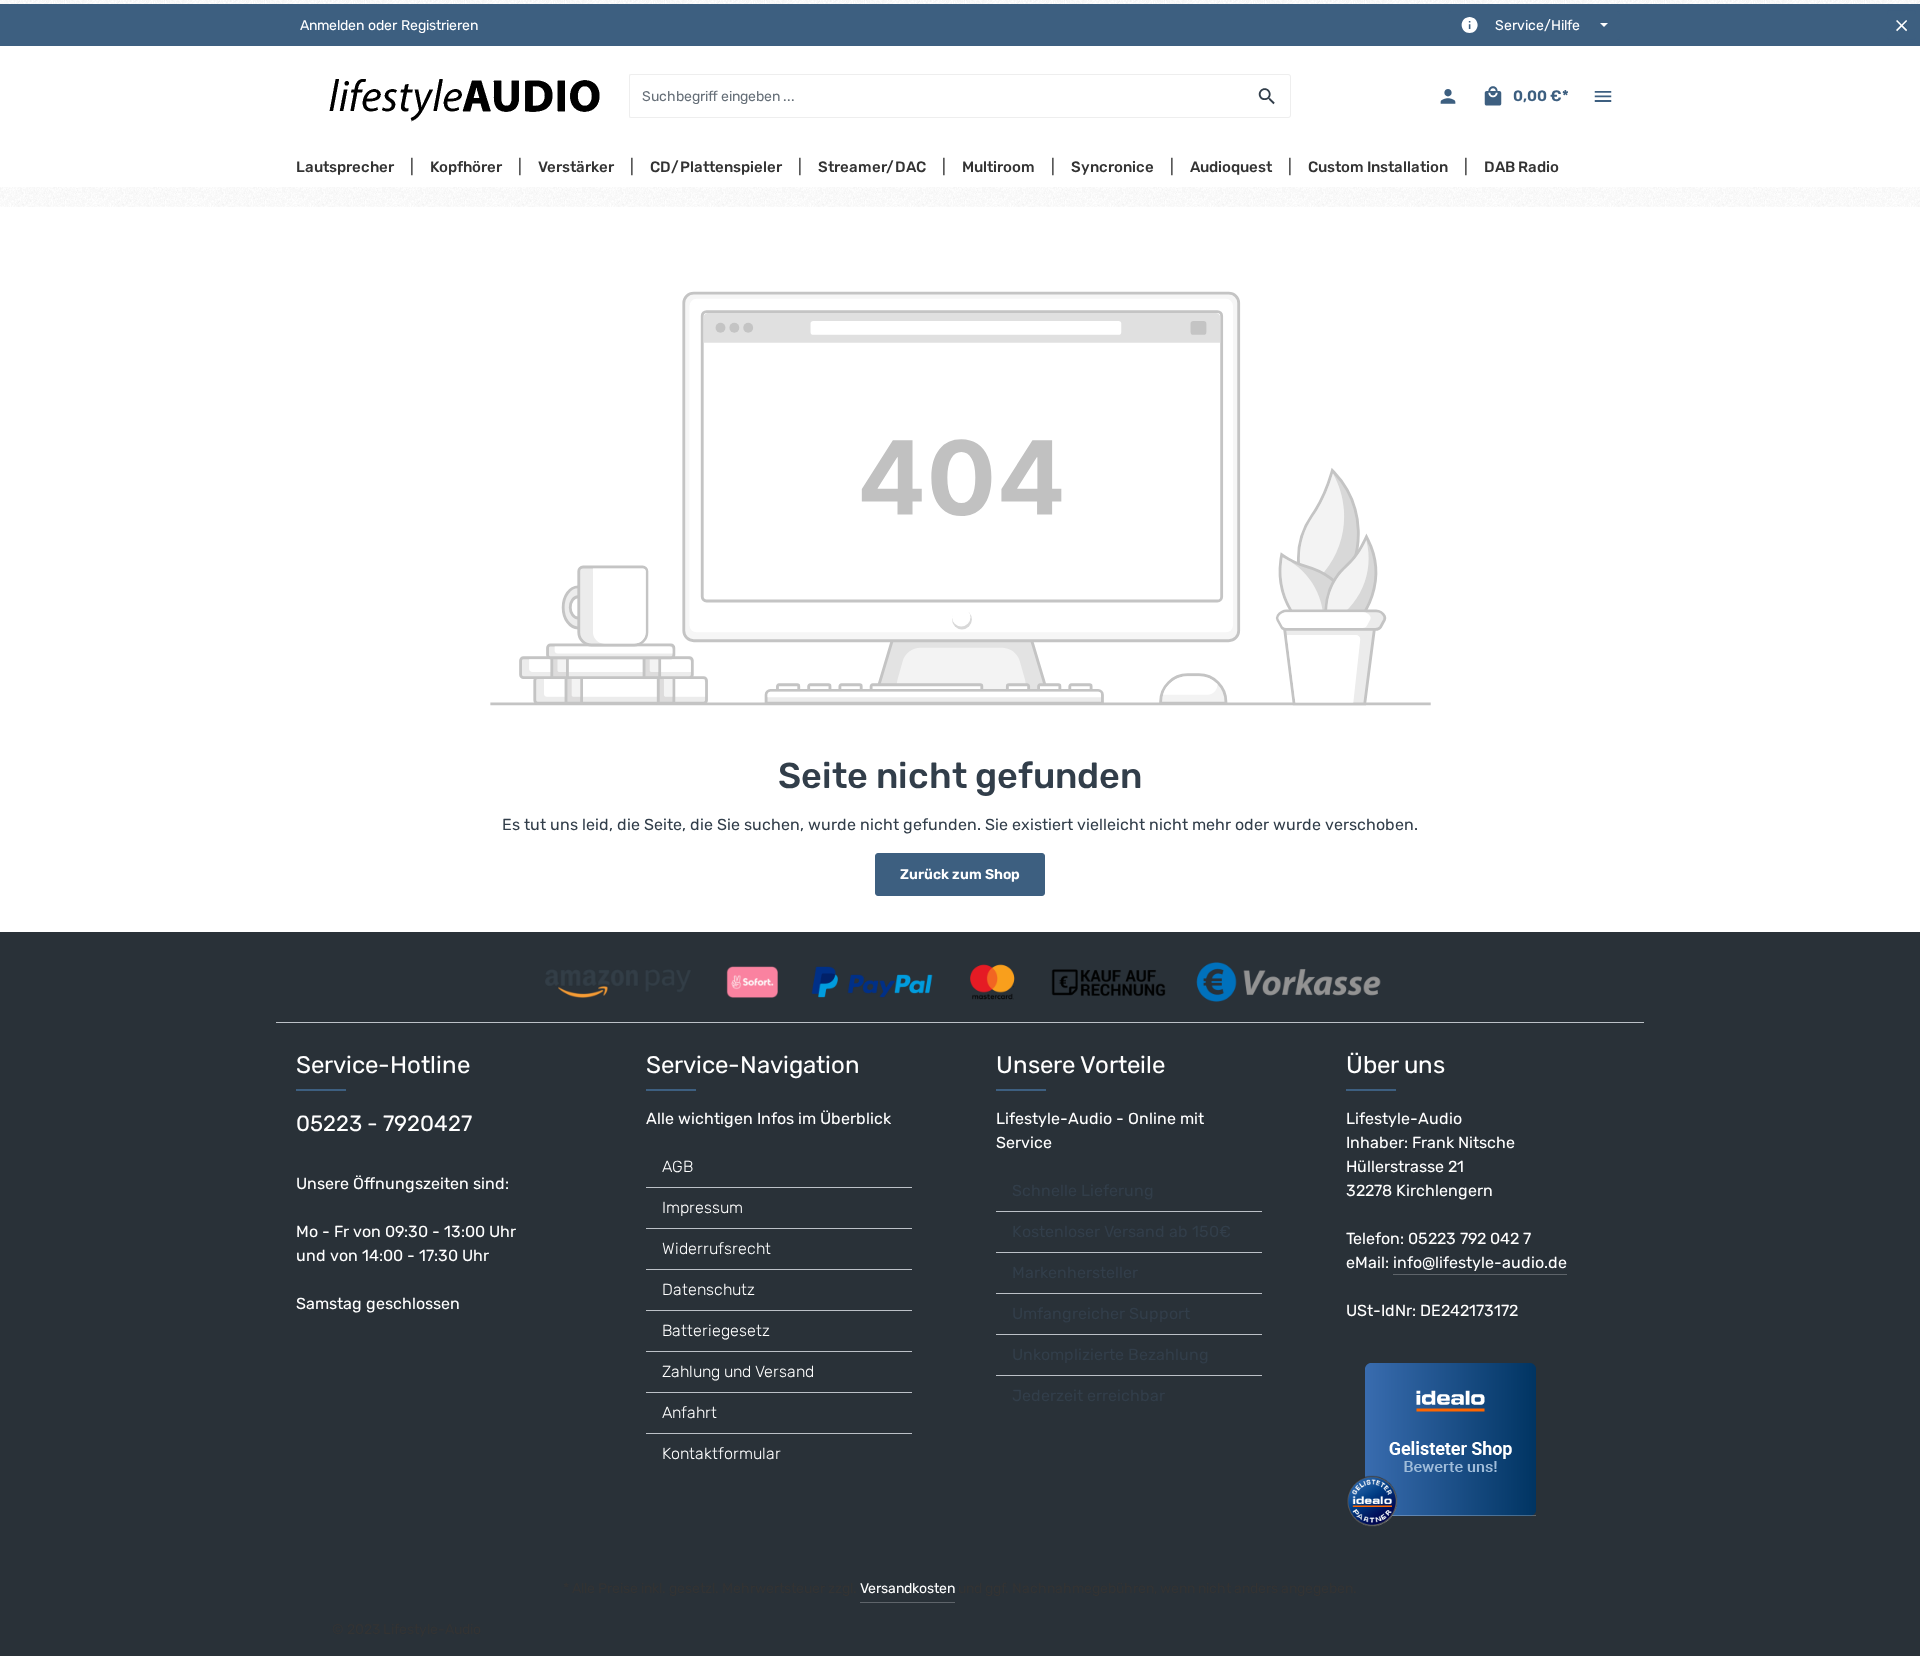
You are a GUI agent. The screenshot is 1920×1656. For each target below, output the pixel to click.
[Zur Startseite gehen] (463, 96)
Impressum (702, 1207)
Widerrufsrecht (716, 1248)
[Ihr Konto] (1447, 96)
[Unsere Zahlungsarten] (960, 975)
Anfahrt (689, 1412)
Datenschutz (708, 1289)
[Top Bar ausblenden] (1901, 25)
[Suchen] (1267, 96)
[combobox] (937, 96)
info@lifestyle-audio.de (1480, 1262)
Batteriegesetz (716, 1330)
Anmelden (332, 25)
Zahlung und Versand (738, 1371)
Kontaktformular (721, 1453)
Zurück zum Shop (960, 874)
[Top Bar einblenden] (1602, 96)
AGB (677, 1166)
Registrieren (439, 25)
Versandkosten (907, 1588)
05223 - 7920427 (384, 1123)
